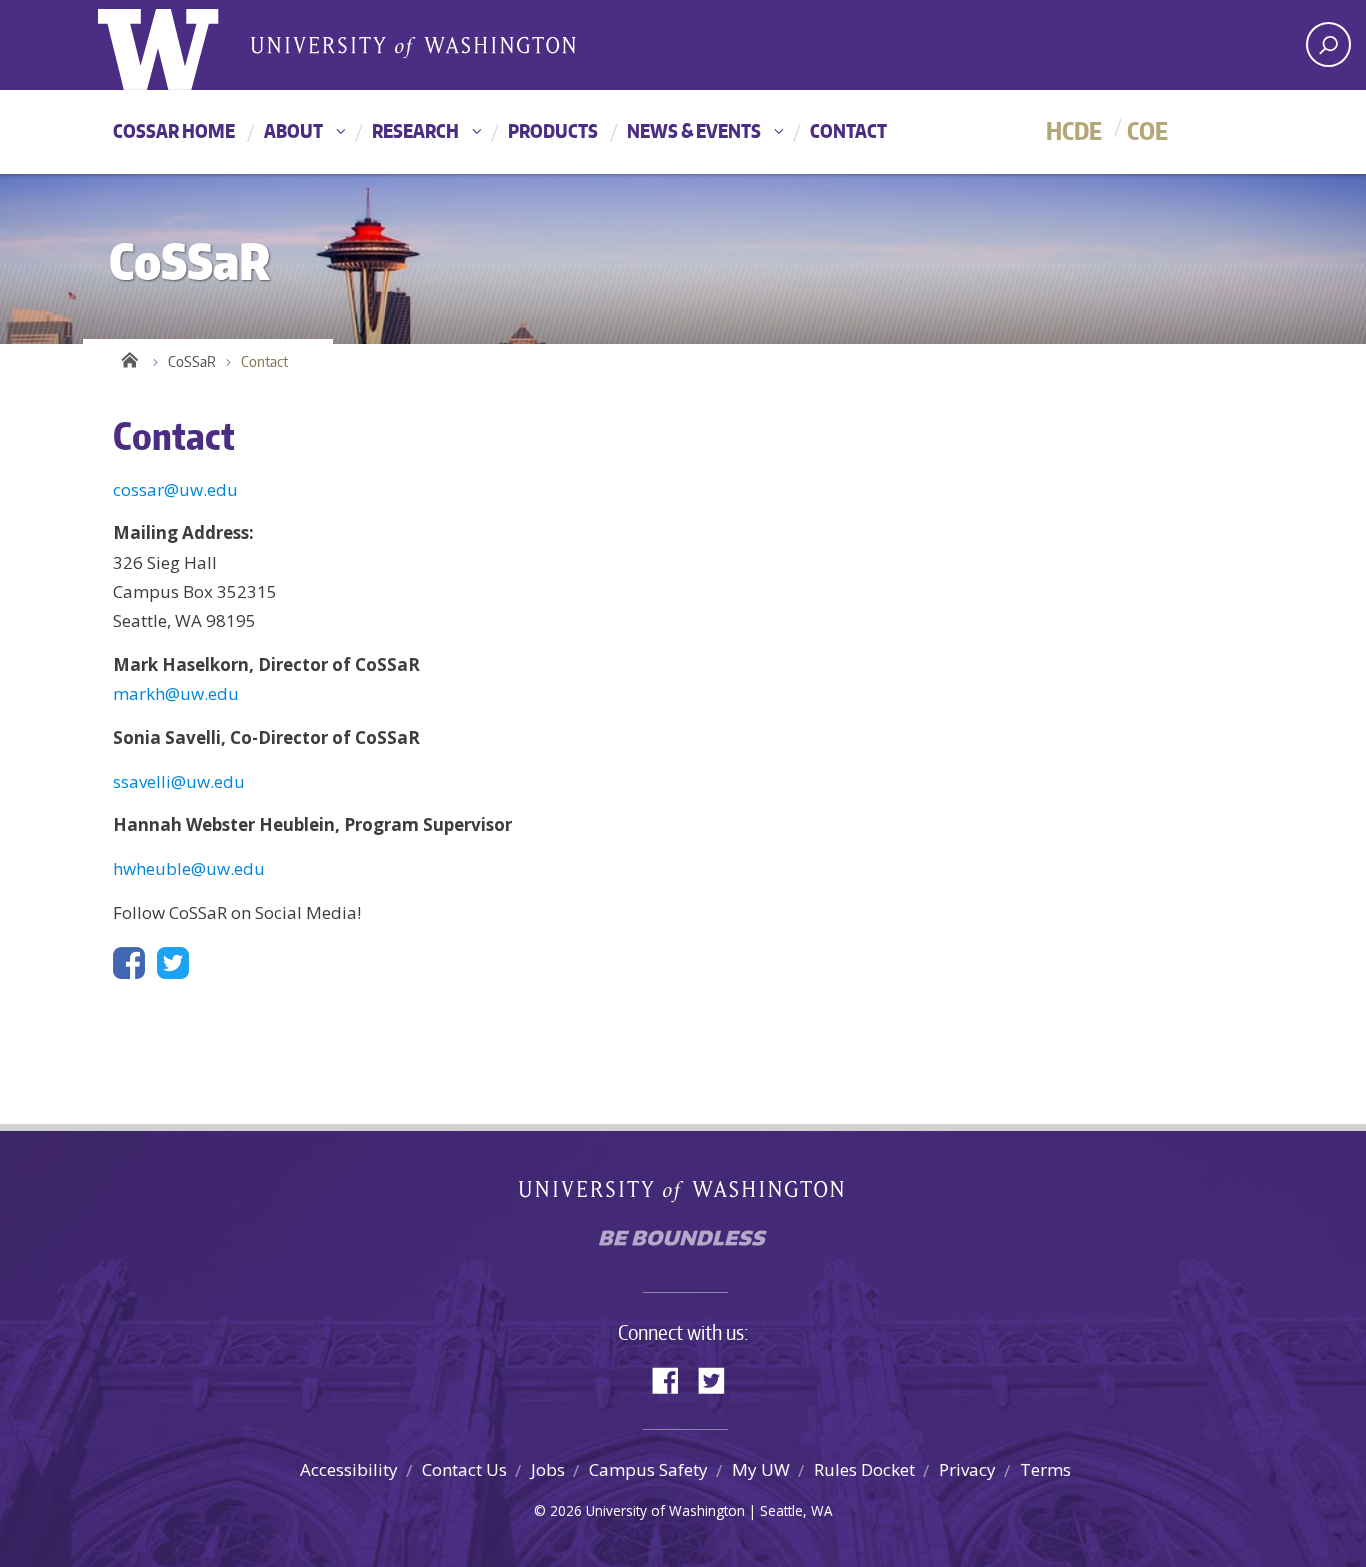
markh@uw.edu (176, 693)
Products (553, 130)
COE (1147, 130)
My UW (761, 1469)
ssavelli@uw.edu (179, 781)
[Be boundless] (683, 1243)
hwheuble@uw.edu (189, 868)
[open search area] (1328, 44)
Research (415, 130)
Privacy (967, 1469)
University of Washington (179, 45)
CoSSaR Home (174, 130)
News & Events (694, 130)
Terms (1045, 1469)
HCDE (1074, 130)
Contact (848, 130)
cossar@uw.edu (175, 489)
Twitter (719, 1378)
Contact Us (464, 1469)
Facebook (673, 1378)
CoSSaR (192, 361)
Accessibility (349, 1469)
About (293, 130)
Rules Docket (864, 1469)
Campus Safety (648, 1469)
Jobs (548, 1469)
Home (128, 357)
